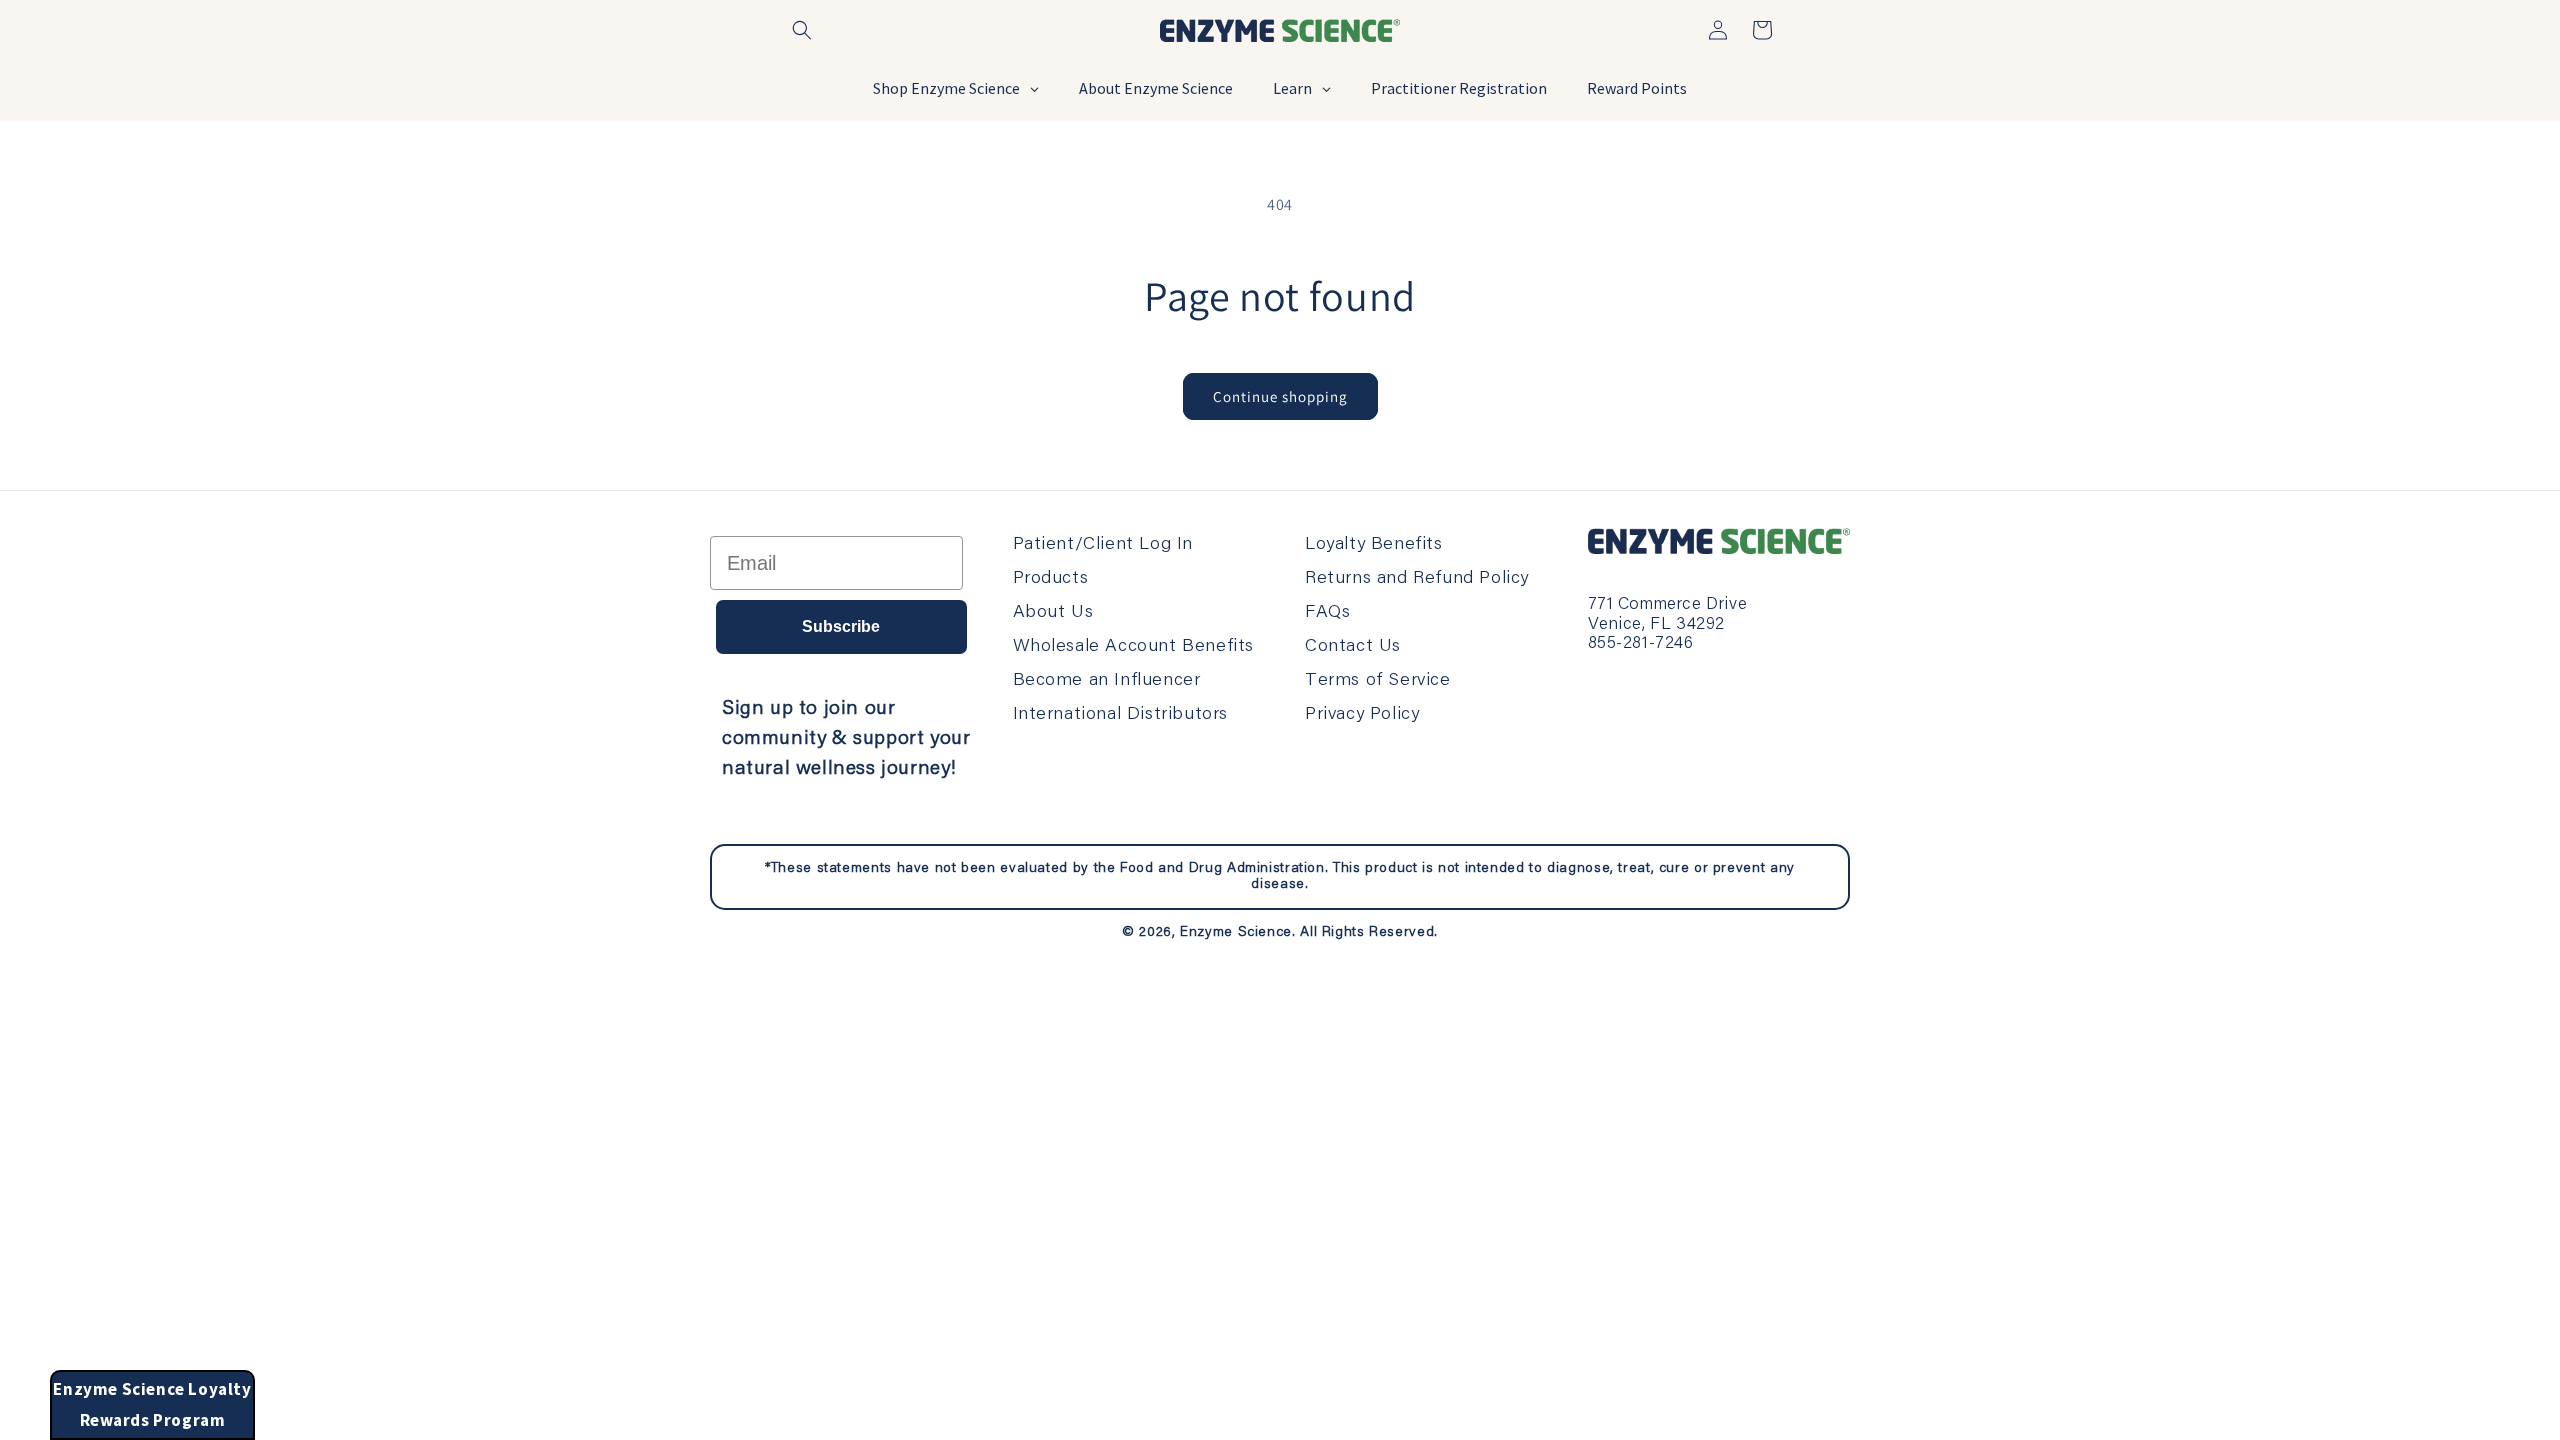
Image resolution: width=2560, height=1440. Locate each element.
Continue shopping (1280, 396)
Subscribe (841, 626)
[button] (802, 30)
